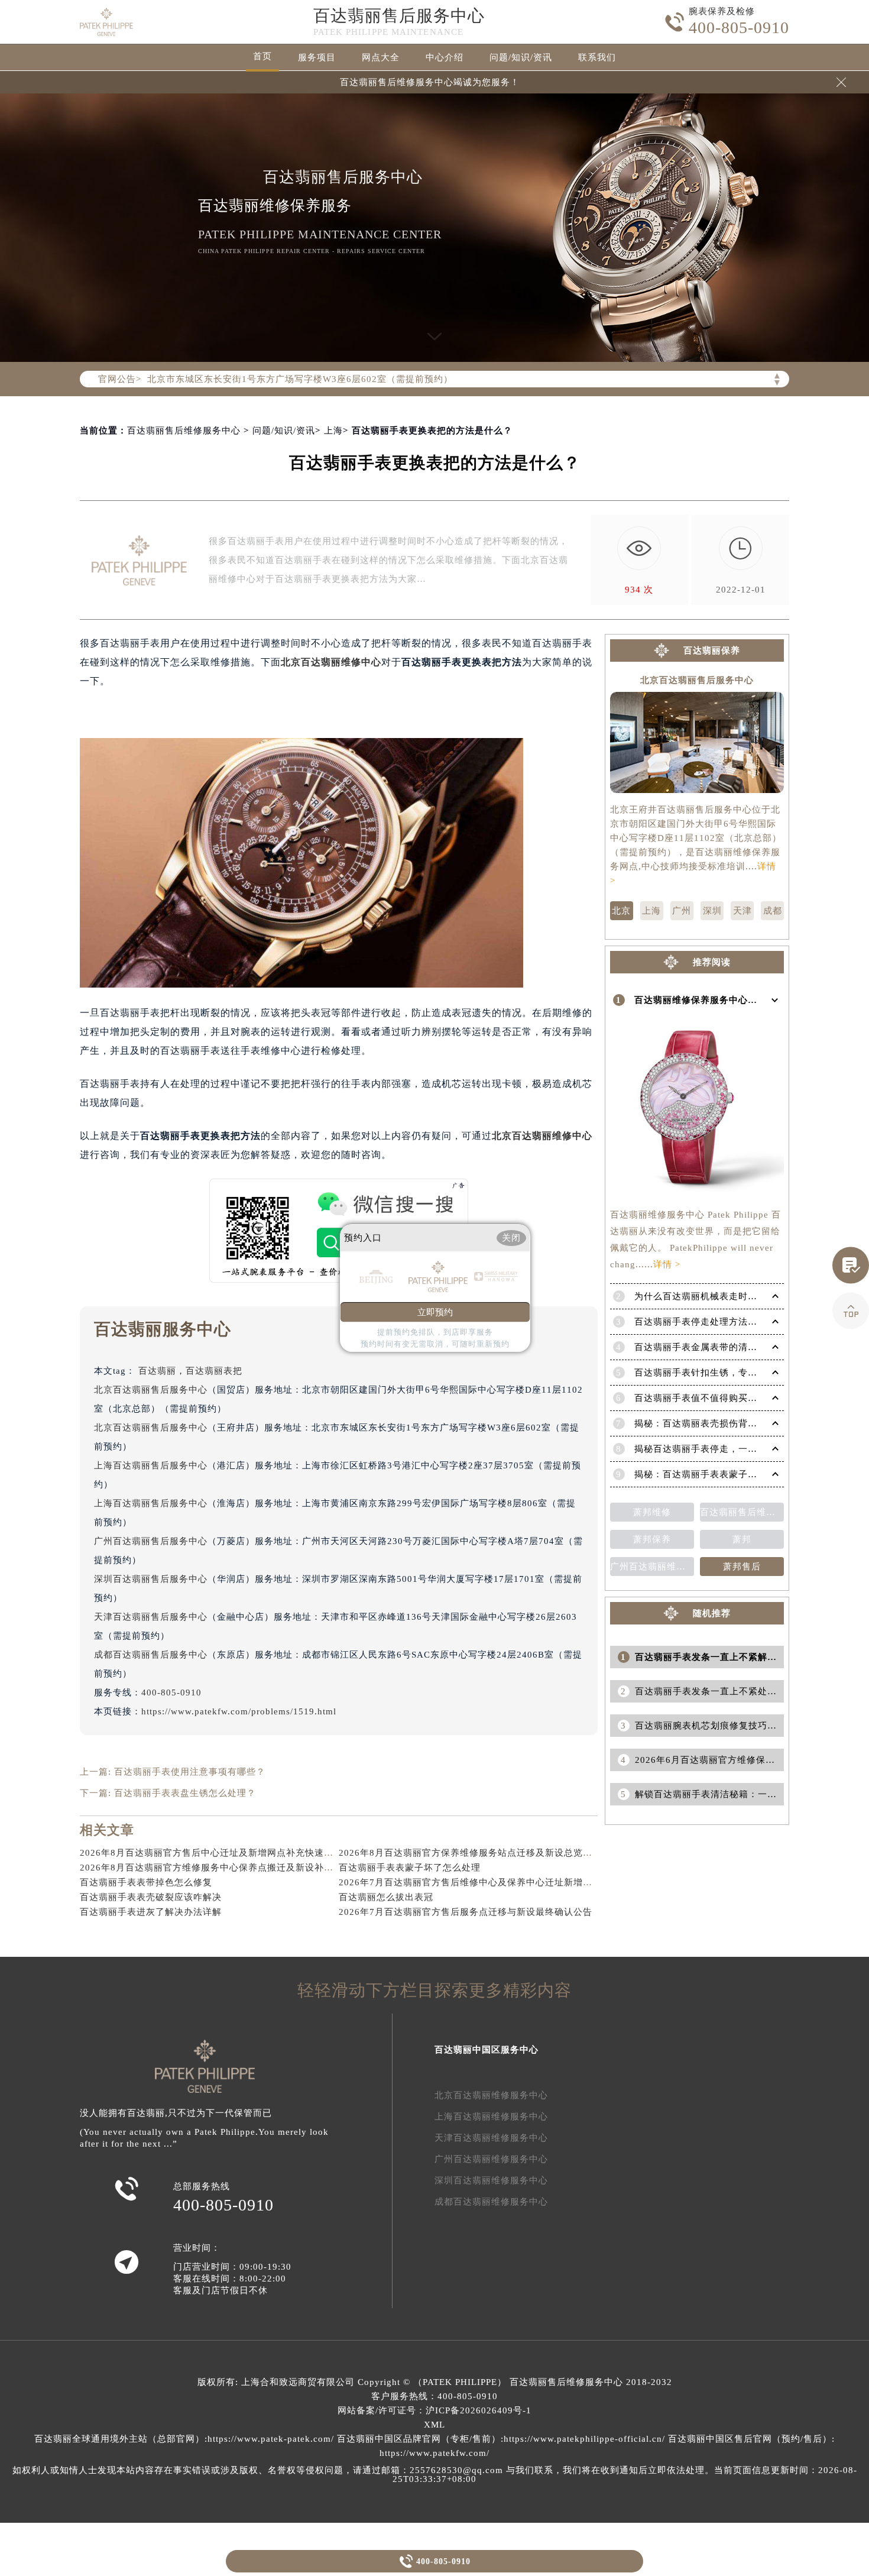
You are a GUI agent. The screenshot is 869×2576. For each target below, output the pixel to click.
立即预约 (435, 1312)
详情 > (667, 1264)
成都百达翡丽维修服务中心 (491, 2202)
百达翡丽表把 (214, 1371)
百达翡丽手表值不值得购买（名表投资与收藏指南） (743, 1398)
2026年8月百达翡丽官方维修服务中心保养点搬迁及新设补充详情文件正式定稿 (244, 1868)
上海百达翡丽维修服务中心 (491, 2117)
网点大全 (381, 57)
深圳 (712, 911)
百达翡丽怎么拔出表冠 (386, 1897)
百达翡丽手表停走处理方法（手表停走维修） (729, 1322)
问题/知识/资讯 (521, 57)
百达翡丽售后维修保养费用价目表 (742, 1512)
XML (434, 2425)
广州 (682, 911)
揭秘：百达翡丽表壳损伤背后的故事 (710, 1423)
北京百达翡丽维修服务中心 (491, 2095)
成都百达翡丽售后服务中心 (151, 1655)
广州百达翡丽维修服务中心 (491, 2159)
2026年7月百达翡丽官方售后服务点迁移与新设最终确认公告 (466, 1912)
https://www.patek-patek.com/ (271, 2439)
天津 (742, 911)
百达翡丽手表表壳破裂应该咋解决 (151, 1897)
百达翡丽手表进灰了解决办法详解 (151, 1912)
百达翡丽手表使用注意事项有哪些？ (190, 1772)
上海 (333, 431)
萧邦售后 (742, 1567)
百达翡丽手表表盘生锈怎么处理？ (185, 1793)
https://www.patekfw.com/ (434, 2453)
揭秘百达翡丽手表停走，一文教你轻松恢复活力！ (738, 1449)
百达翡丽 (157, 1371)
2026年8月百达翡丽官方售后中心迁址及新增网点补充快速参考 (211, 1853)
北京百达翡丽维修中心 (542, 1136)
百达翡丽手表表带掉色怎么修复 (146, 1882)
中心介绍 (445, 57)
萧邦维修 (652, 1512)
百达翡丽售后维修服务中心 (184, 431)
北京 (291, 662)
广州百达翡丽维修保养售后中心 (652, 1567)
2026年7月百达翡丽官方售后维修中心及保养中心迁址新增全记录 (475, 1882)
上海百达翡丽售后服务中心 (151, 1465)
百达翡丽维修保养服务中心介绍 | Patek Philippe (736, 1000)
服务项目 (317, 57)
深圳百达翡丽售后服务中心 (151, 1579)
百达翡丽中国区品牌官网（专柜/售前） (419, 2439)
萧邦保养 (652, 1539)
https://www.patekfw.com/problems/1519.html (239, 1711)
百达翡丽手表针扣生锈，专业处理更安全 (719, 1373)
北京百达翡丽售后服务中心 (151, 1390)
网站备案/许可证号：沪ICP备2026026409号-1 (434, 2410)
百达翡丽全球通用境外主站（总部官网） (119, 2439)
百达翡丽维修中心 (341, 662)
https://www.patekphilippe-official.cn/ (584, 2439)
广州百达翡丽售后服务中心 (151, 1541)
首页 (262, 56)
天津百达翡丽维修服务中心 (491, 2138)
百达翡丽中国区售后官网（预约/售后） (750, 2439)
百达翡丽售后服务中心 (399, 16)
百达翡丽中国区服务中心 (487, 2050)
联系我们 (597, 57)
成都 (773, 911)
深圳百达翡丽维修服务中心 (491, 2180)
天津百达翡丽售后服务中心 (151, 1617)
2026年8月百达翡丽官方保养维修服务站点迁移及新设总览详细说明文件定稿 (499, 1853)
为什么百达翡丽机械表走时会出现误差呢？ (724, 1296)
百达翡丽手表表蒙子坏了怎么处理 (410, 1868)
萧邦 (742, 1539)
